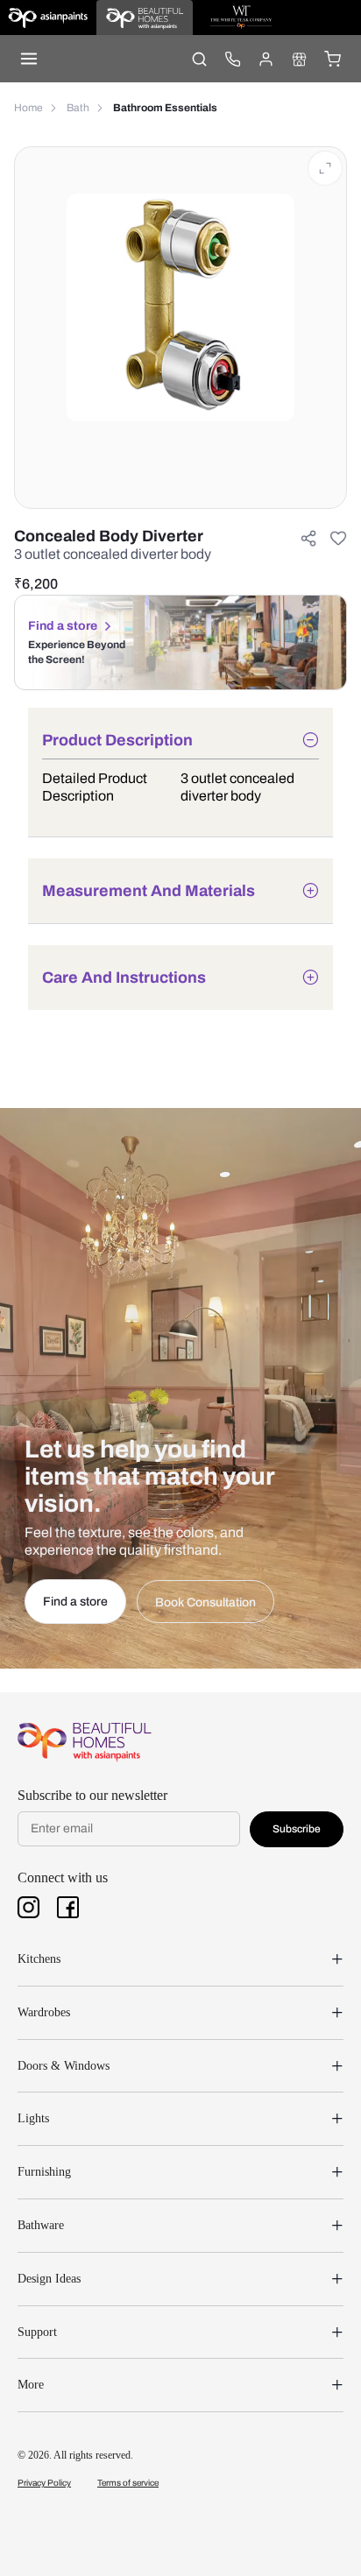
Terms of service (128, 2483)
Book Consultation (205, 1602)
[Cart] (332, 59)
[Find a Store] (299, 59)
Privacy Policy (44, 2483)
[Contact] (232, 59)
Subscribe (297, 1829)
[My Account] (265, 59)
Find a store (63, 626)
